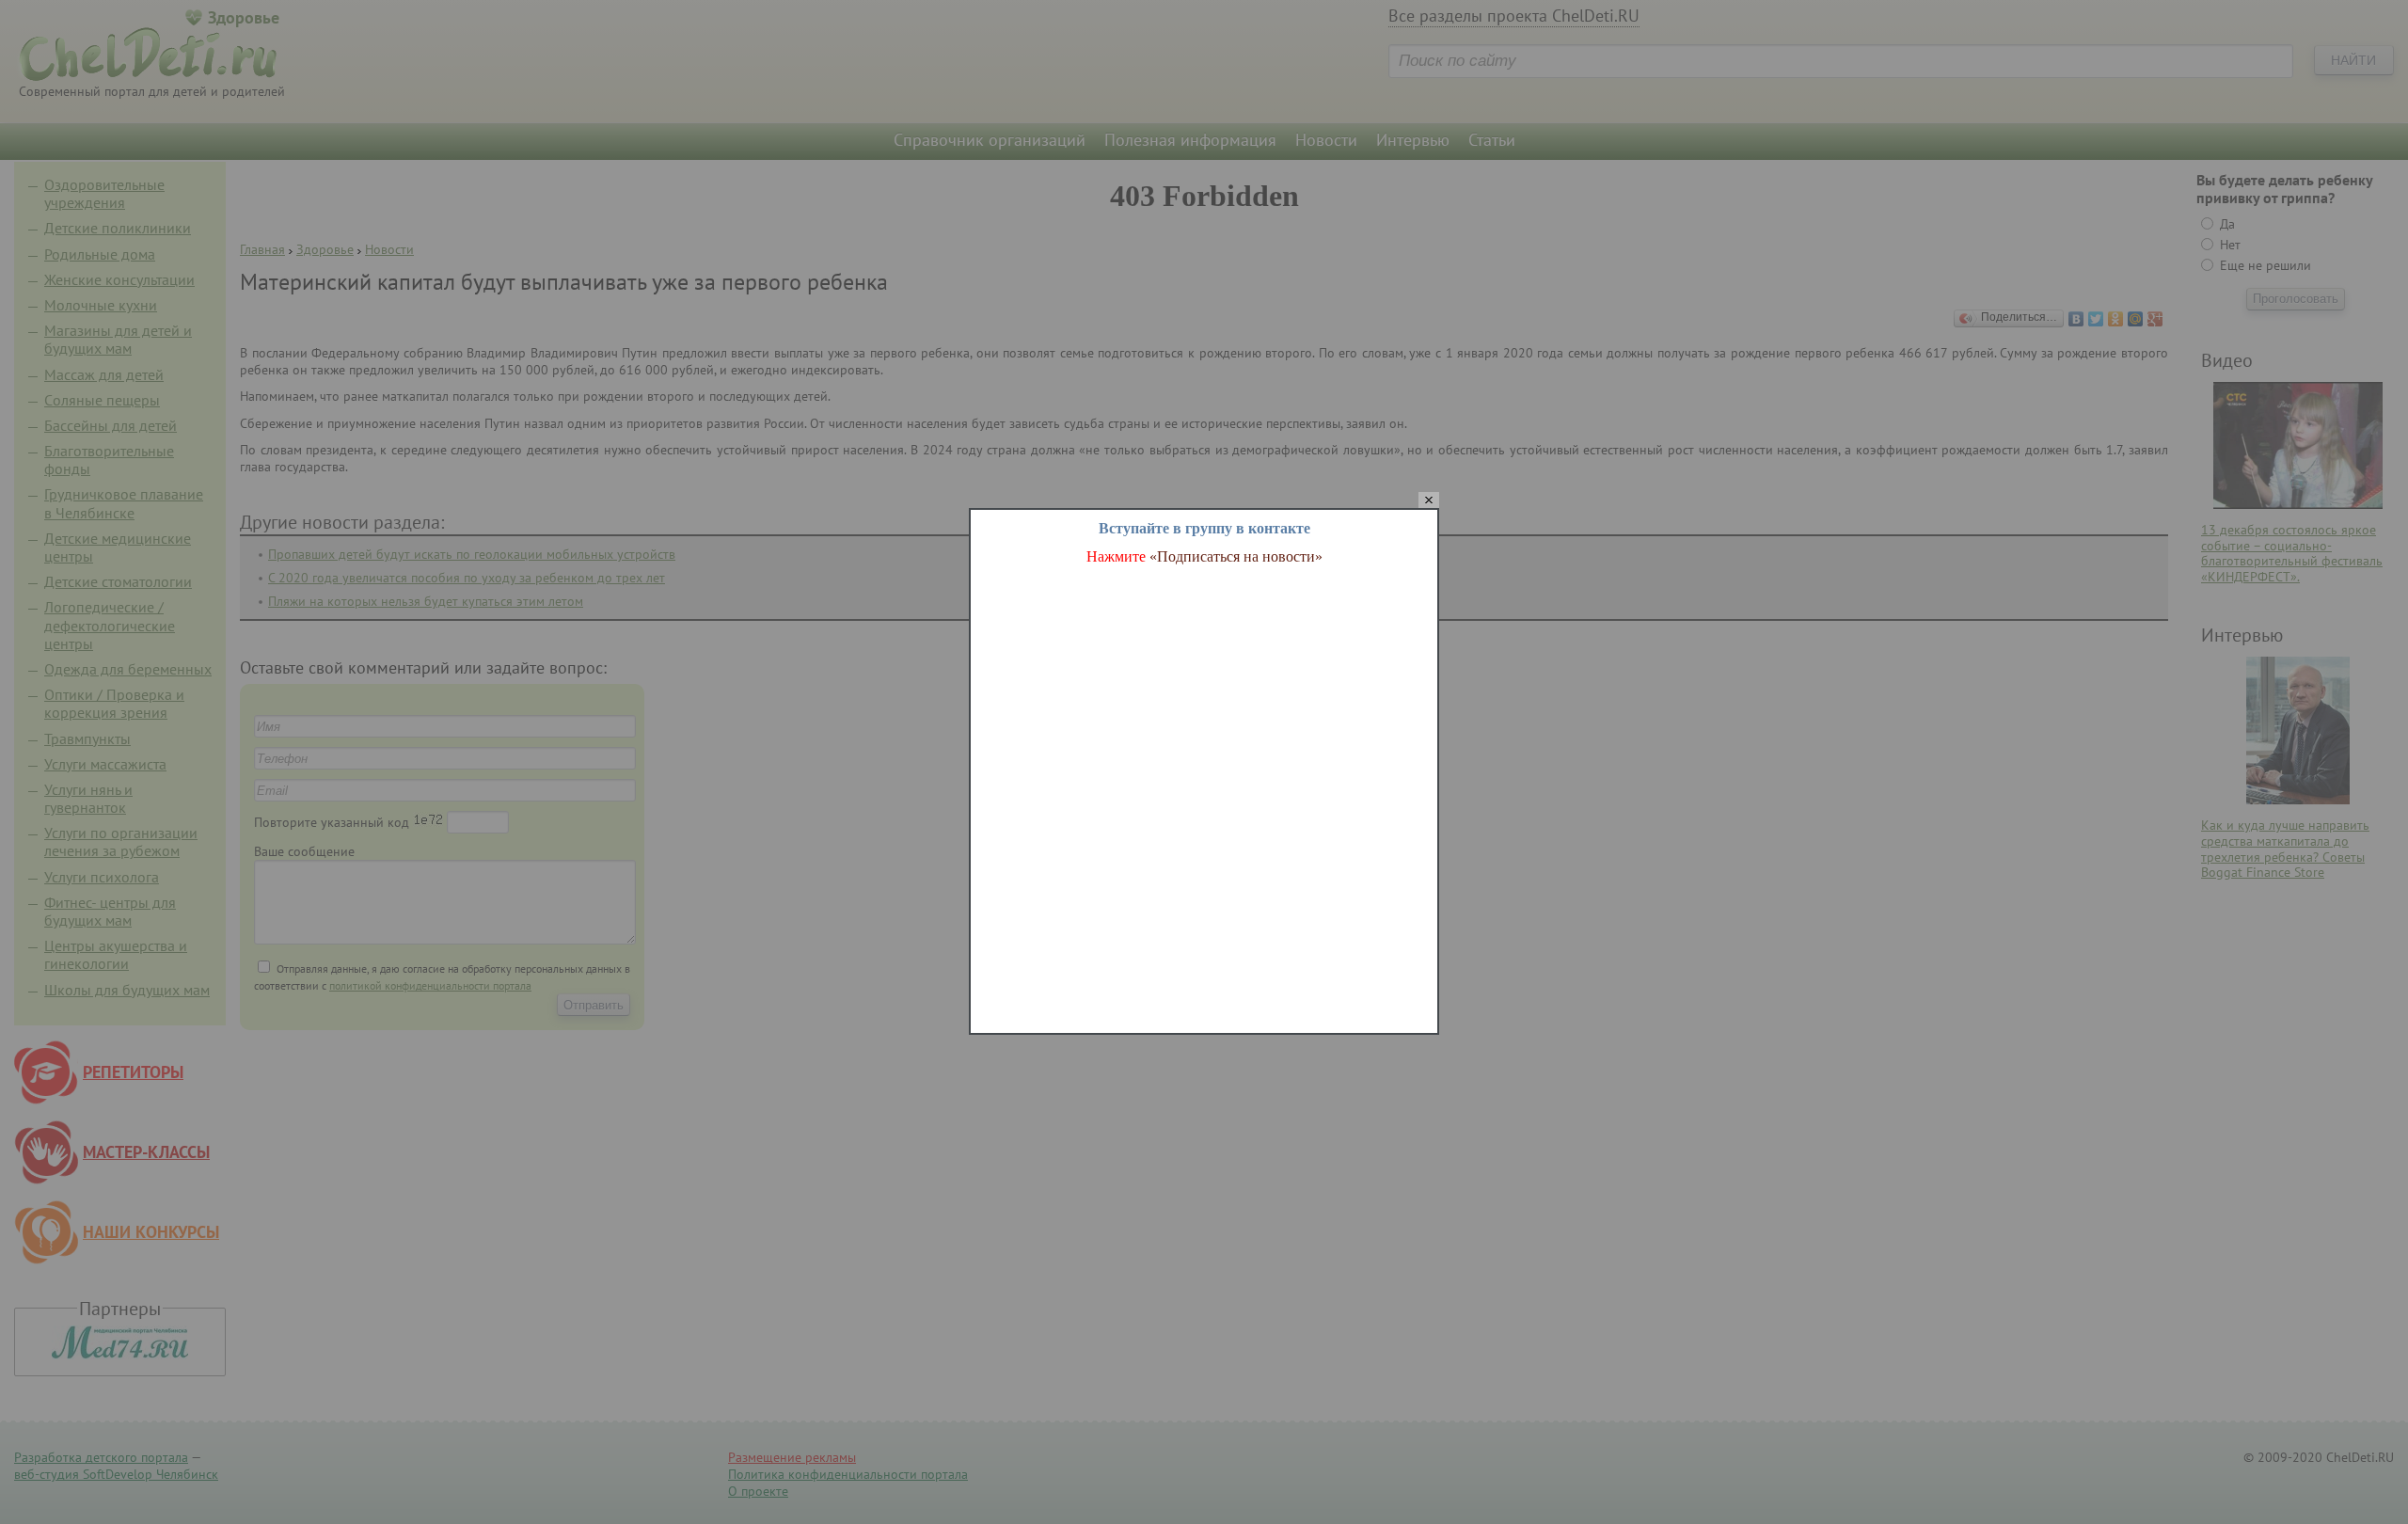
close (1429, 501)
